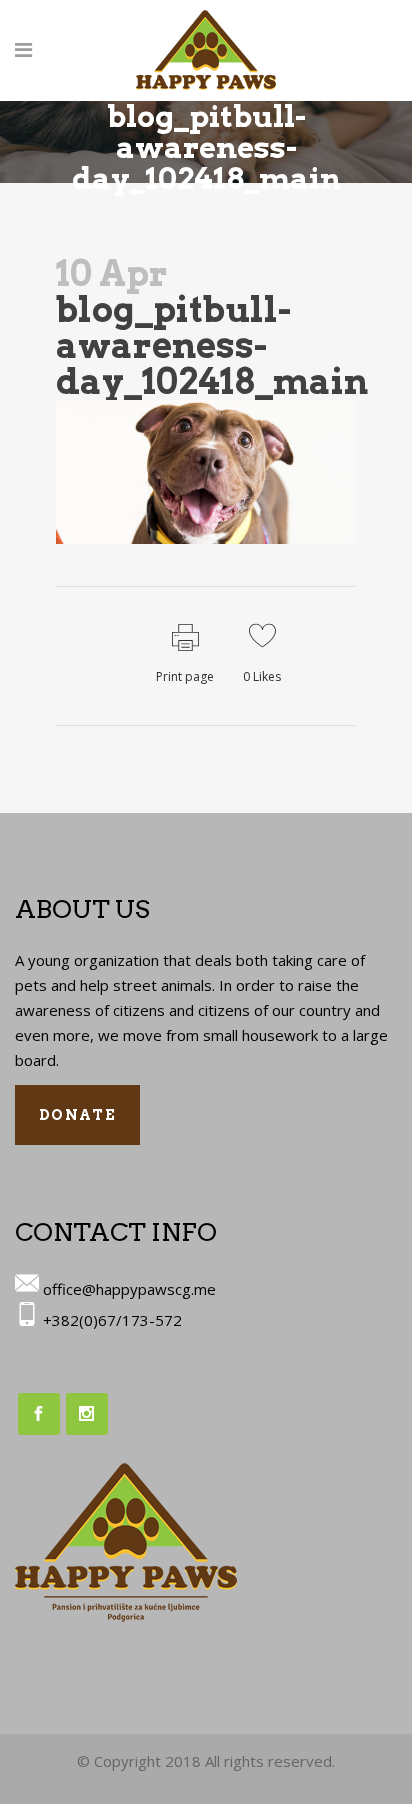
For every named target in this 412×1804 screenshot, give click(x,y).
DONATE (77, 1115)
